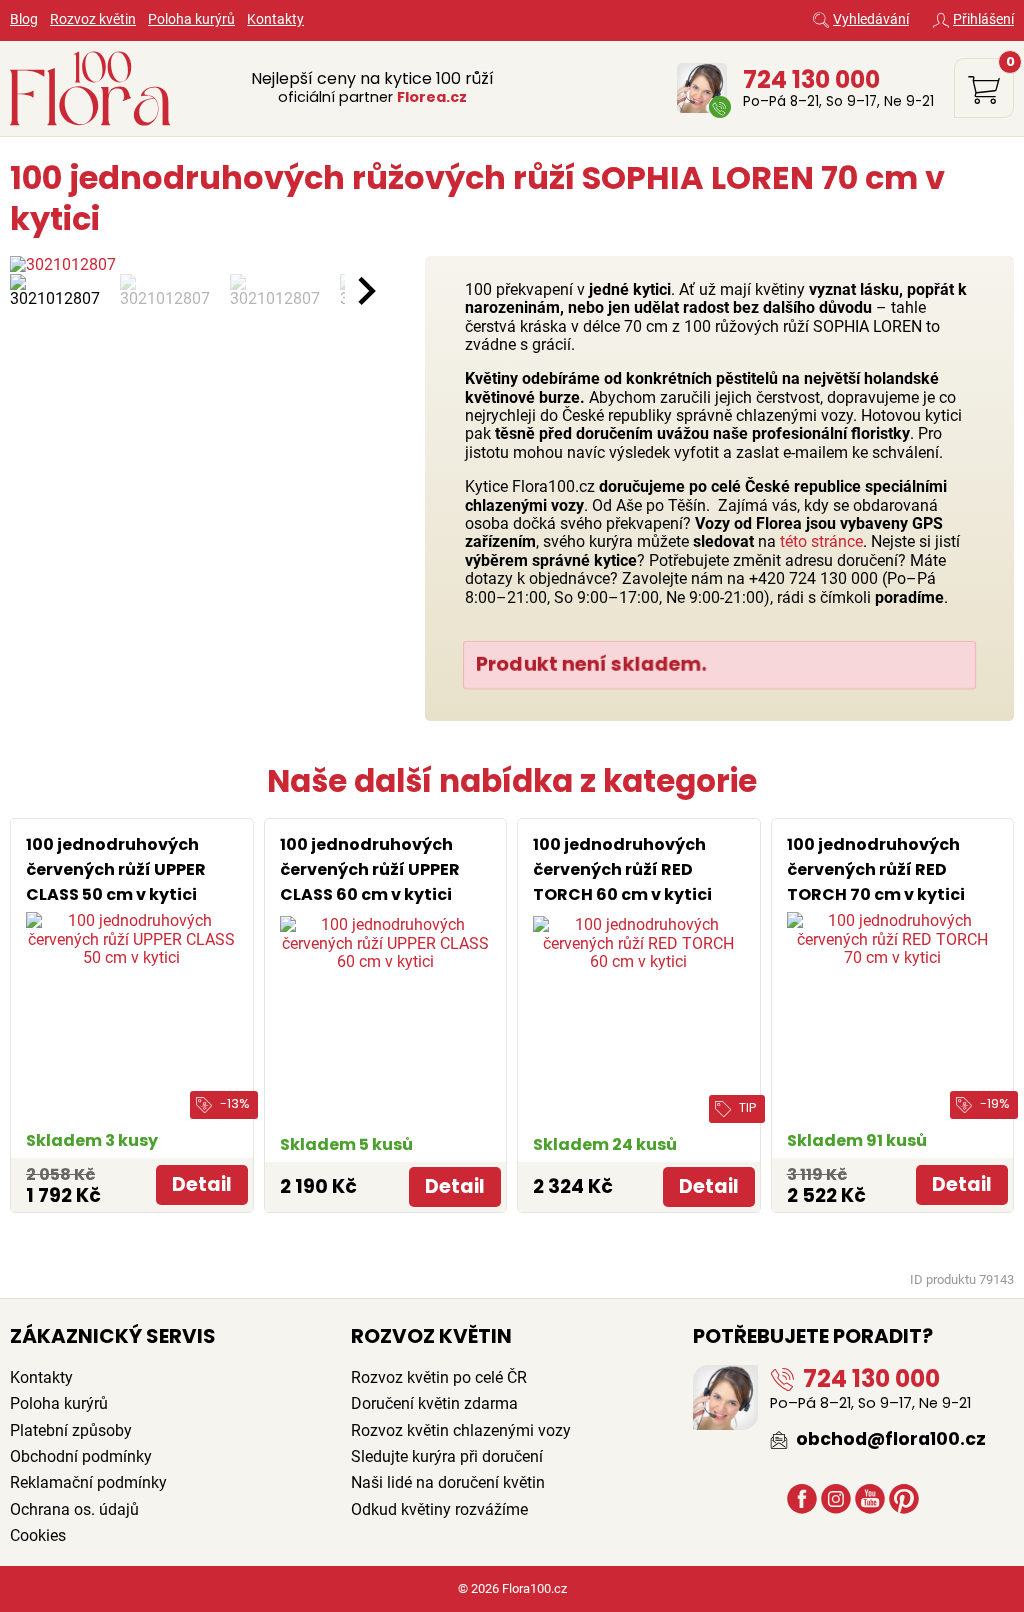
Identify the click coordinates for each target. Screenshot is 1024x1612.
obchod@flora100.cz (889, 1439)
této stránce (821, 541)
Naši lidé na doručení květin (448, 1482)
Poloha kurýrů (191, 19)
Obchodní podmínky (81, 1456)
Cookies (38, 1535)
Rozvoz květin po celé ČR (439, 1377)
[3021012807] (177, 265)
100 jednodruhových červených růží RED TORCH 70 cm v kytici (876, 869)
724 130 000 (811, 79)
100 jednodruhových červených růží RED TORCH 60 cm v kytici (622, 869)
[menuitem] (60, 291)
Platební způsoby (71, 1430)
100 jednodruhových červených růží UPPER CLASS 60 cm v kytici (370, 869)
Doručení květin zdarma (434, 1403)
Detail (202, 1184)
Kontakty (275, 19)
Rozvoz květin (93, 19)
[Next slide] (365, 291)
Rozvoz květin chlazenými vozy (461, 1430)
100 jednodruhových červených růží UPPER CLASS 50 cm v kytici (116, 869)
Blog (24, 19)
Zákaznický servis (113, 1336)
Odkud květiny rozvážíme (439, 1509)
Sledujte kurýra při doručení (447, 1456)
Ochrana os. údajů (74, 1509)
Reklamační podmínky (88, 1482)
